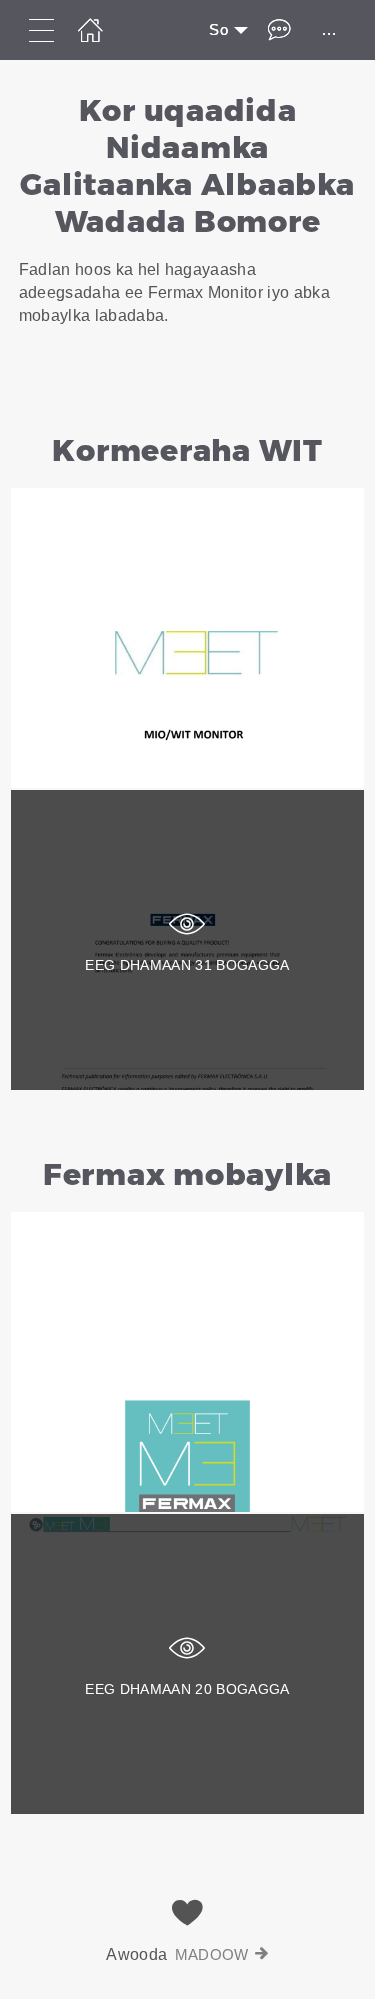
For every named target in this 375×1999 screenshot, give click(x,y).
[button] (187, 230)
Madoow (212, 1954)
